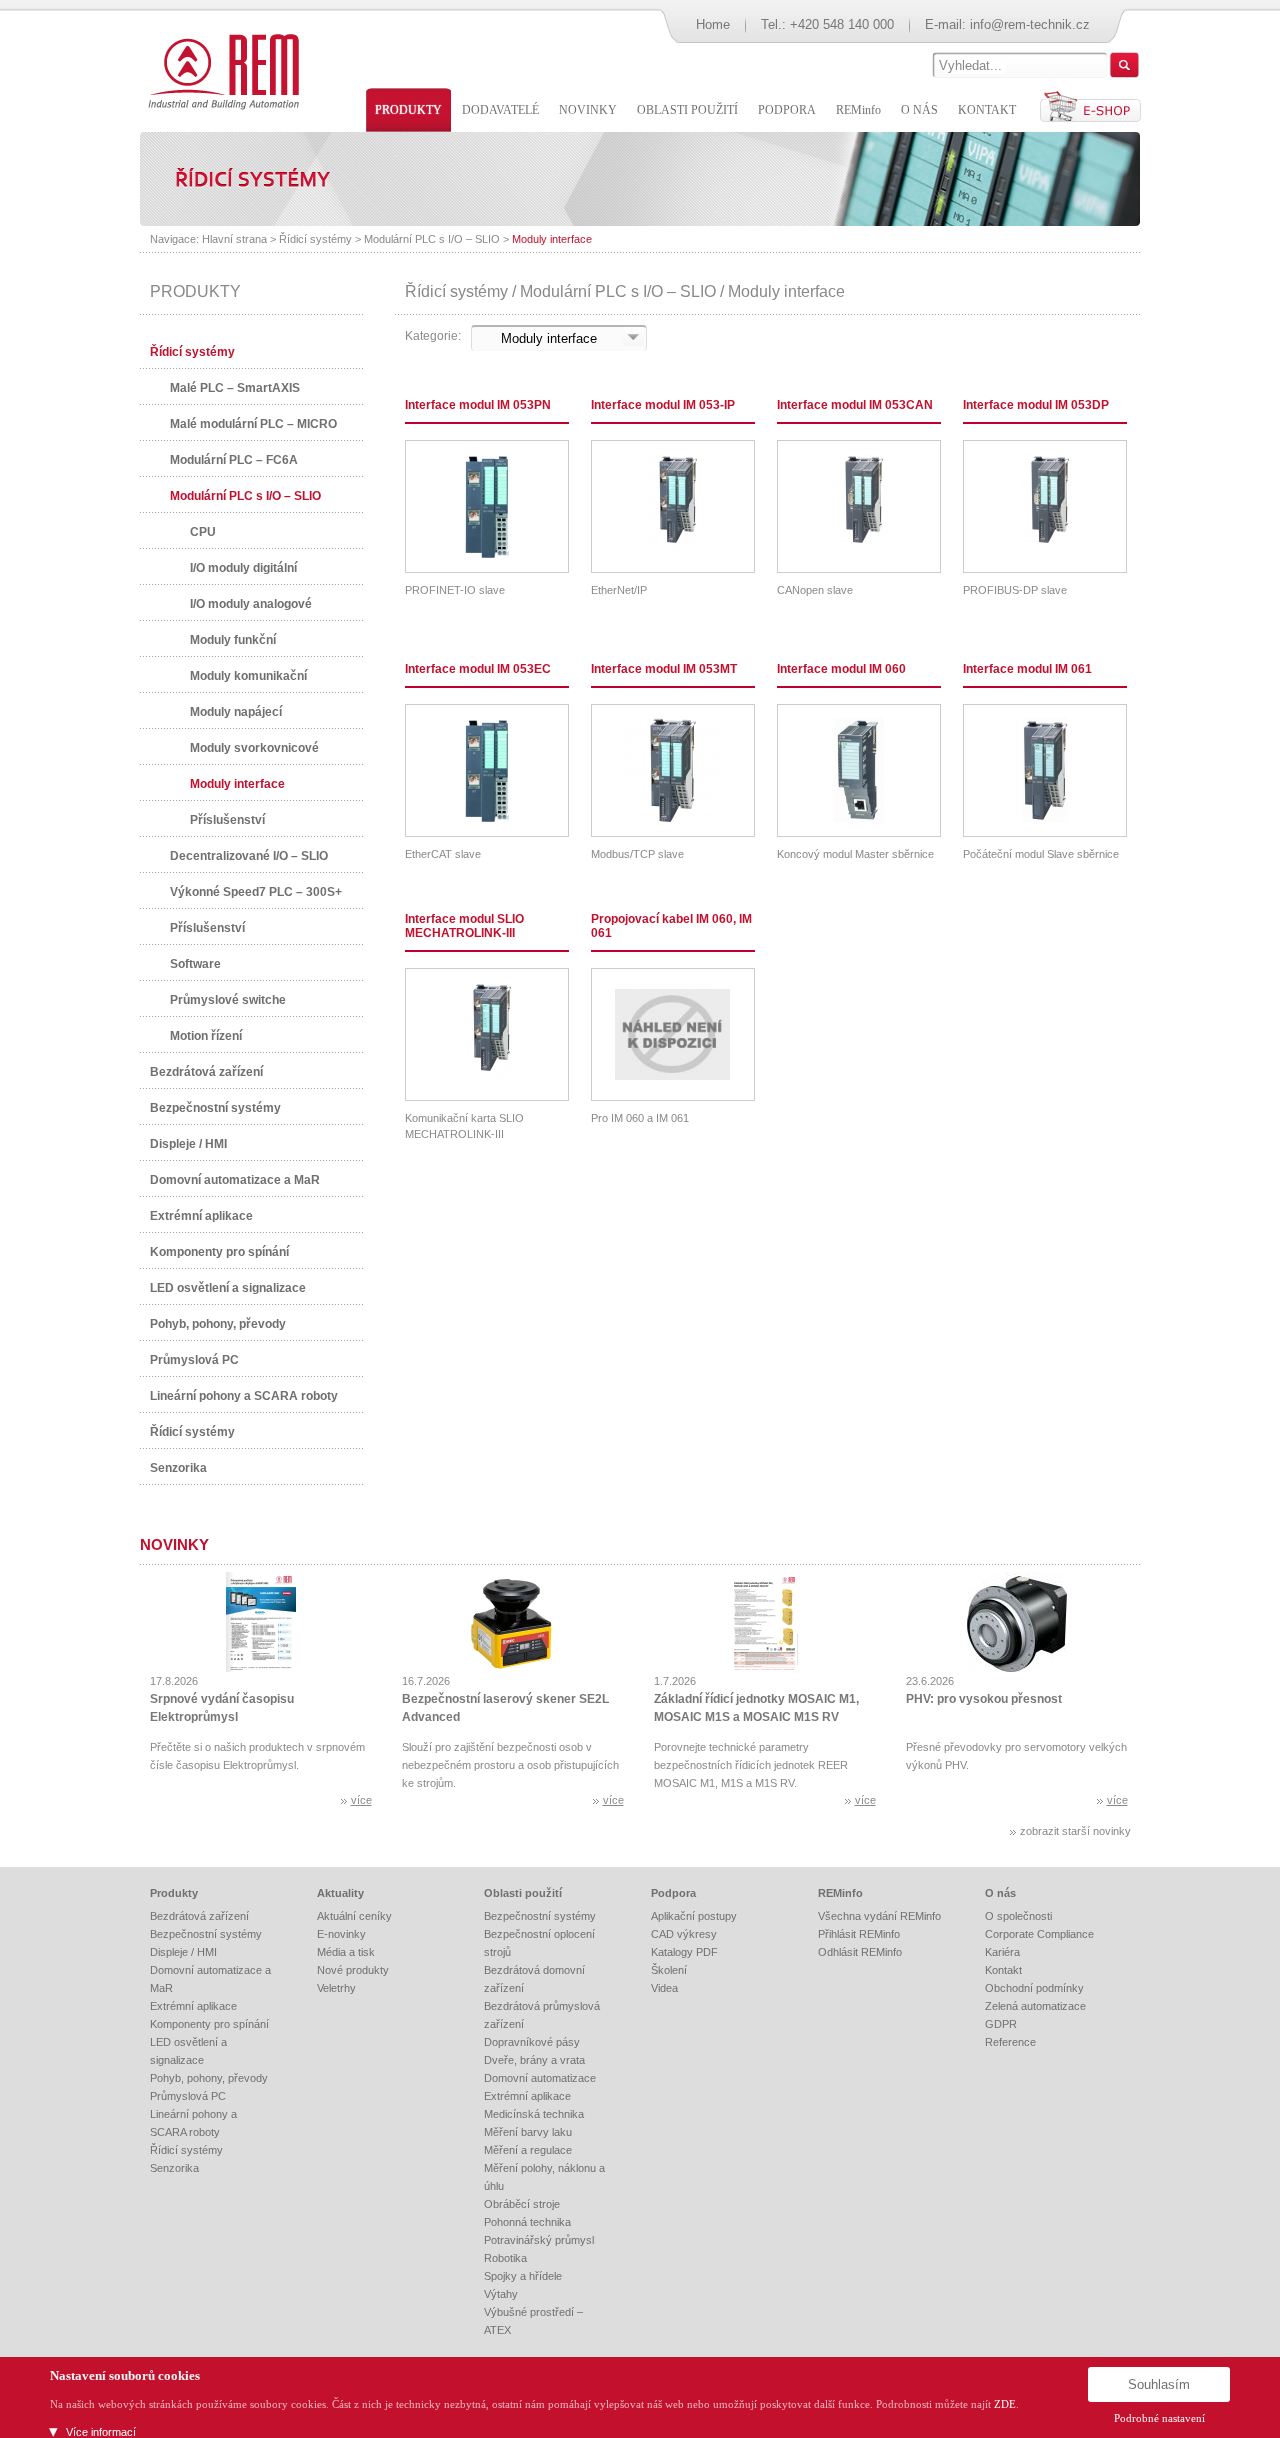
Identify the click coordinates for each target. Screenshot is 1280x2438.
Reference (1010, 2042)
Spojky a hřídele (523, 2276)
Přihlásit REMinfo (859, 1934)
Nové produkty (353, 1970)
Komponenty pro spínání (219, 1252)
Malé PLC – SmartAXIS (235, 388)
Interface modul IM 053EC (478, 669)
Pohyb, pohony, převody (218, 1324)
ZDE (1005, 2404)
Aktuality (340, 1893)
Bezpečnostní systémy (215, 1108)
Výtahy (501, 2294)
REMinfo (840, 1893)
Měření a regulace (528, 2150)
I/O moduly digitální (243, 568)
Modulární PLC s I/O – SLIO (432, 239)
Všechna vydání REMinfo (879, 1916)
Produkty (174, 1893)
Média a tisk (346, 1952)
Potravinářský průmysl (539, 2240)
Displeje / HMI (188, 1144)
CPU (203, 532)
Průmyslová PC (194, 1360)
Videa (664, 1988)
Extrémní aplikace (201, 1216)
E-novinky (341, 1934)
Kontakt (1003, 1970)
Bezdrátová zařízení (206, 1072)
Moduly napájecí (236, 712)
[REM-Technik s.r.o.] (220, 70)
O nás (1000, 1893)
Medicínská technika (534, 2114)
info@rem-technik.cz (1030, 24)
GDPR (1001, 2024)
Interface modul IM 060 (841, 669)
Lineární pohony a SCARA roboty (244, 1396)
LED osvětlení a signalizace (228, 1288)
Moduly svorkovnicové (254, 748)
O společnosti (1018, 1916)
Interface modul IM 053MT (664, 669)
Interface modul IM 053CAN (855, 405)
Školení (669, 1970)
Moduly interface (552, 239)
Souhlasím (1159, 2384)
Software (195, 964)
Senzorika (178, 1468)
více (361, 1800)
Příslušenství (227, 820)
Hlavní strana (234, 239)
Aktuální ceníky (354, 1916)
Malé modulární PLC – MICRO (253, 424)
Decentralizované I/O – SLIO (249, 856)
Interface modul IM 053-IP (663, 405)
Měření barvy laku (528, 2132)
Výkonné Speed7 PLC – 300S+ (256, 892)
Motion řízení (206, 1036)
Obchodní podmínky (1034, 1988)
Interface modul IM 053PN (478, 405)
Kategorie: (433, 336)
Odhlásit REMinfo (860, 1952)
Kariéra (1002, 1952)
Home (713, 24)
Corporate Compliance (1039, 1934)
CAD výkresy (684, 1934)
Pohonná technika (527, 2222)
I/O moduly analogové (251, 604)
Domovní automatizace (540, 2078)
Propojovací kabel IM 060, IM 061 (671, 926)
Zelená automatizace (1035, 2006)
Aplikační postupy (694, 1916)
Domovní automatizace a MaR (235, 1180)
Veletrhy (336, 1988)
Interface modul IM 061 (1027, 669)
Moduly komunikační (248, 676)
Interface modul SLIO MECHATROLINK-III (464, 926)
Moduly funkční (233, 640)
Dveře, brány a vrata (534, 2060)
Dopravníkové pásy (532, 2042)
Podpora (673, 1893)
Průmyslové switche (228, 1000)
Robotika (505, 2258)
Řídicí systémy (315, 239)
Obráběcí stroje (522, 2204)
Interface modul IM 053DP (1036, 405)
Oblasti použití (523, 1893)
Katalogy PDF (684, 1952)
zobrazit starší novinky (1075, 1831)
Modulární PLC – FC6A (234, 460)
